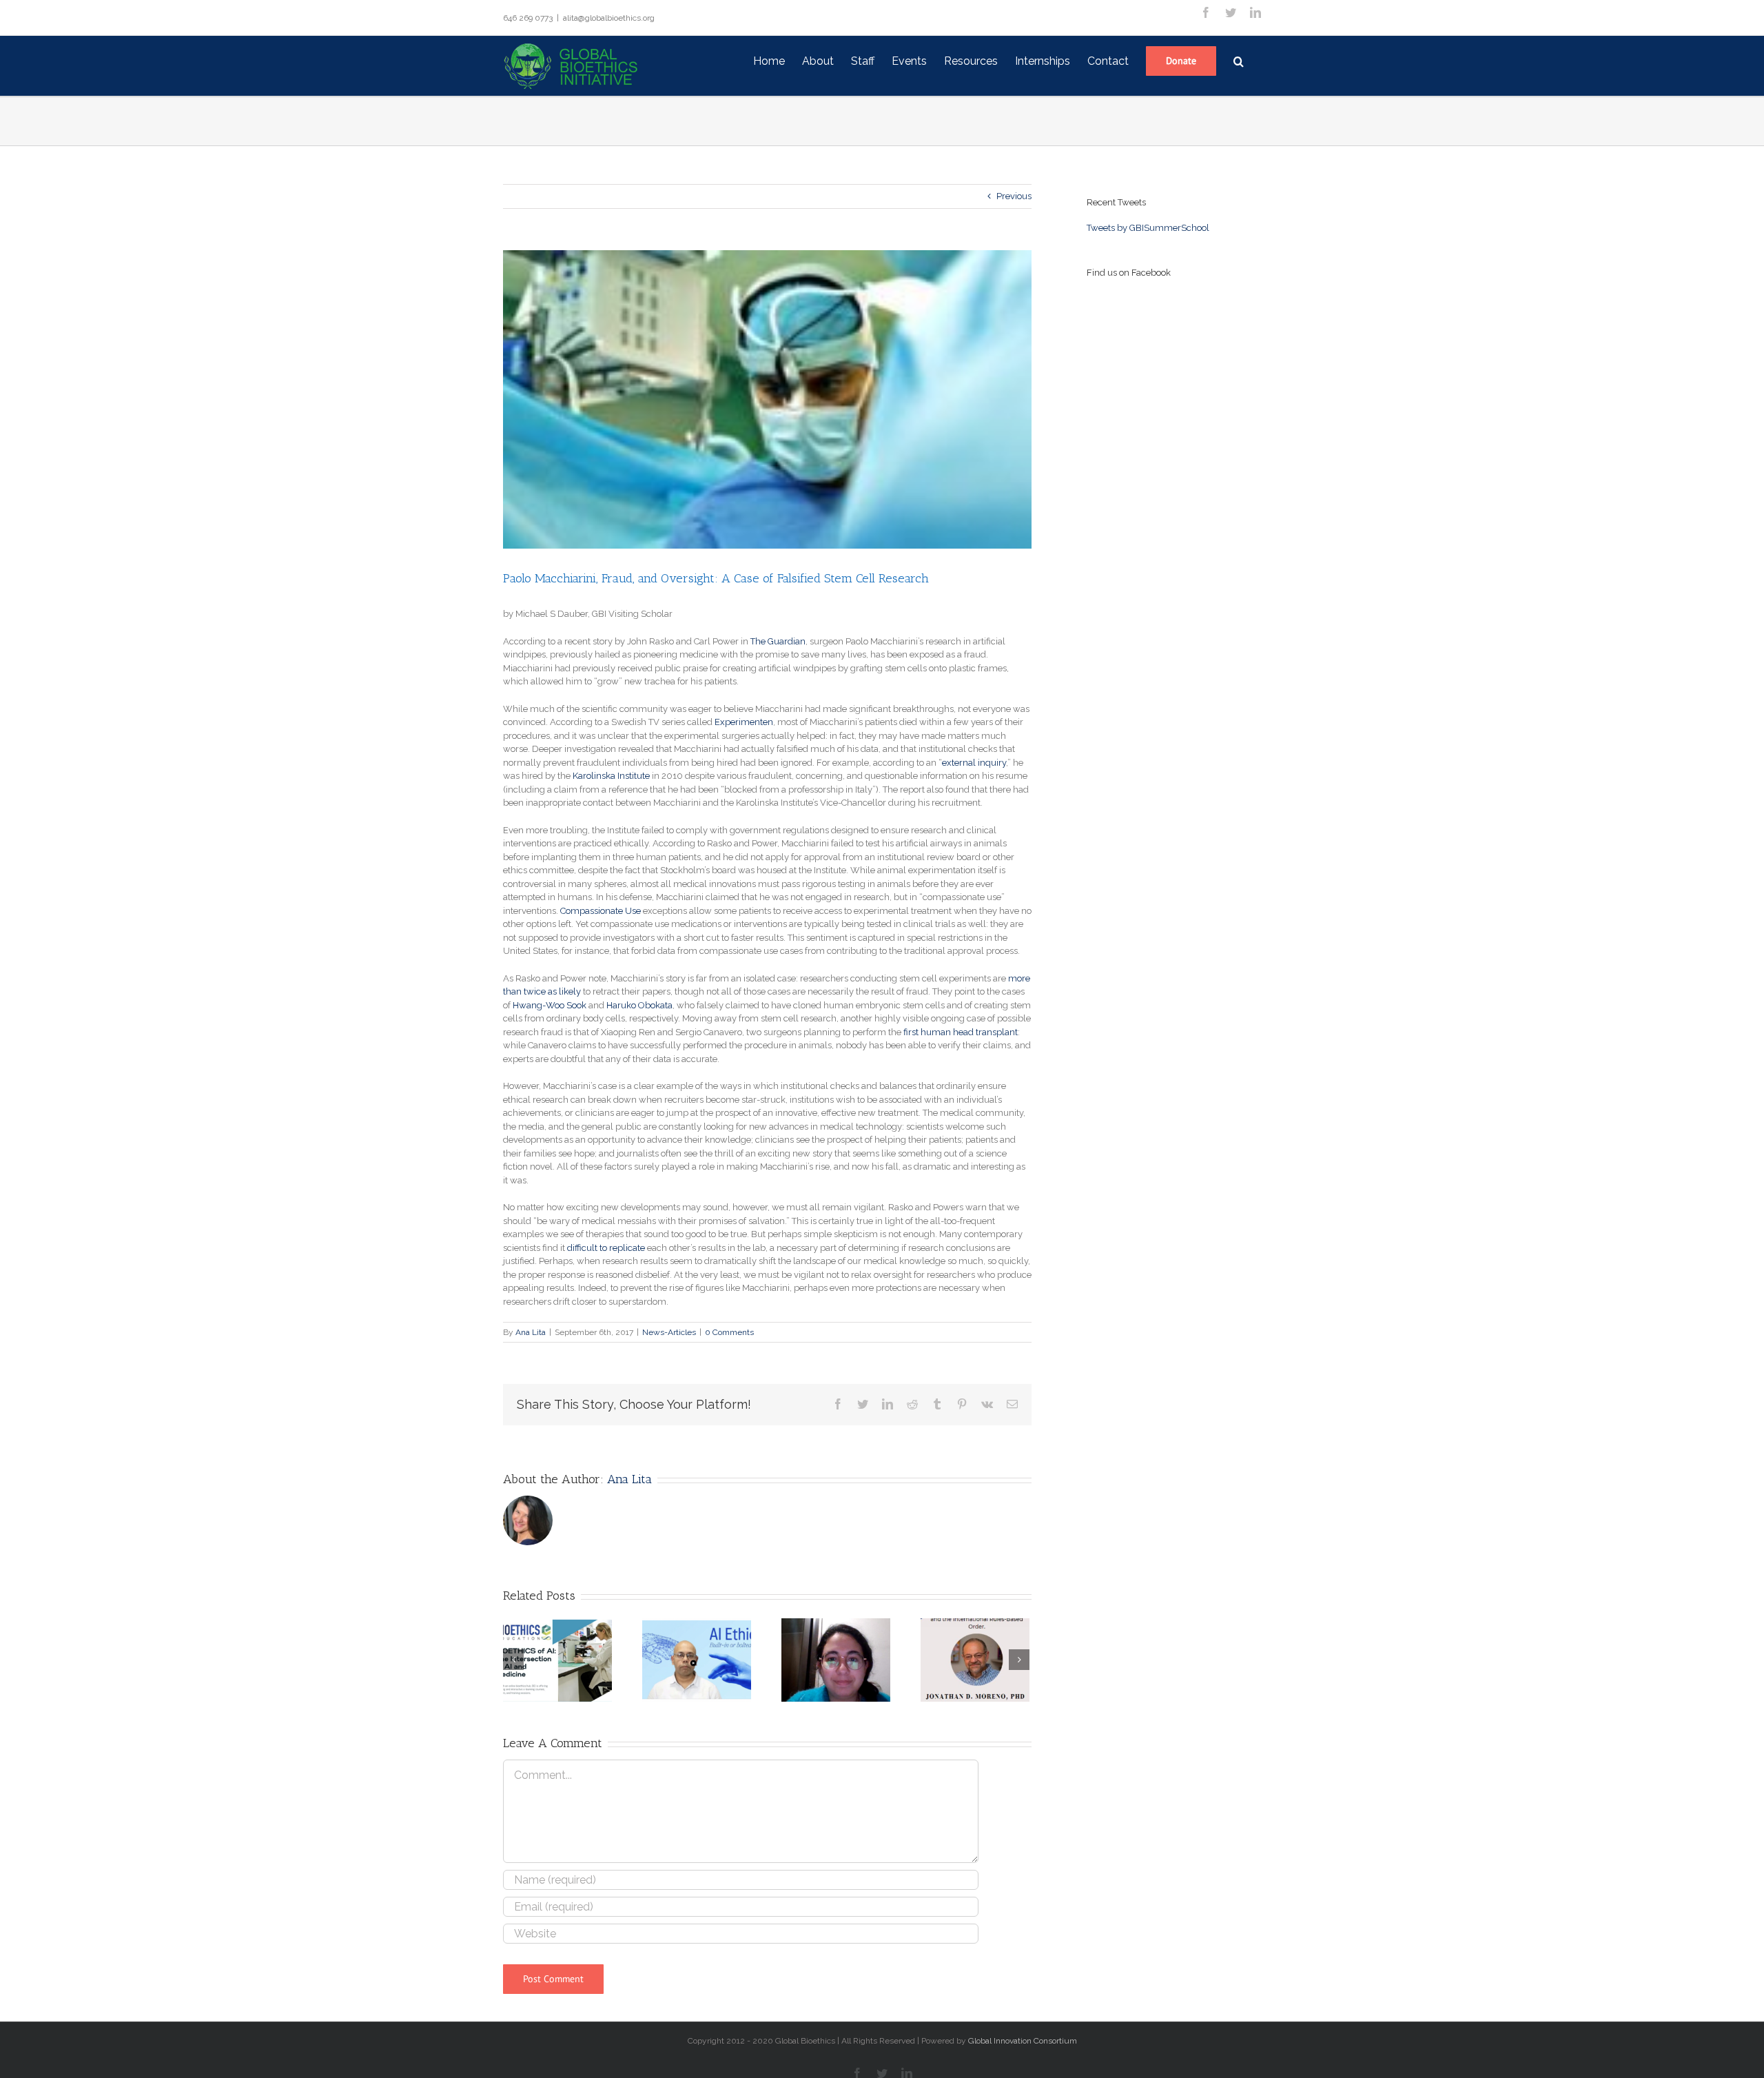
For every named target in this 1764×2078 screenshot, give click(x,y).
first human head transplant (961, 1032)
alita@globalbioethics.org (609, 18)
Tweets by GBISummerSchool (1148, 228)
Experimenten (744, 722)
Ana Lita (531, 1332)
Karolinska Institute (611, 776)
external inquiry (974, 763)
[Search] (1239, 60)
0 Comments (729, 1332)
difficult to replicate (606, 1248)
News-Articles (669, 1332)
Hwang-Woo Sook (550, 1005)
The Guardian (778, 641)
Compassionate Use (601, 911)
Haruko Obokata (639, 1005)
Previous (1014, 196)
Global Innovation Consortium (1023, 2041)
